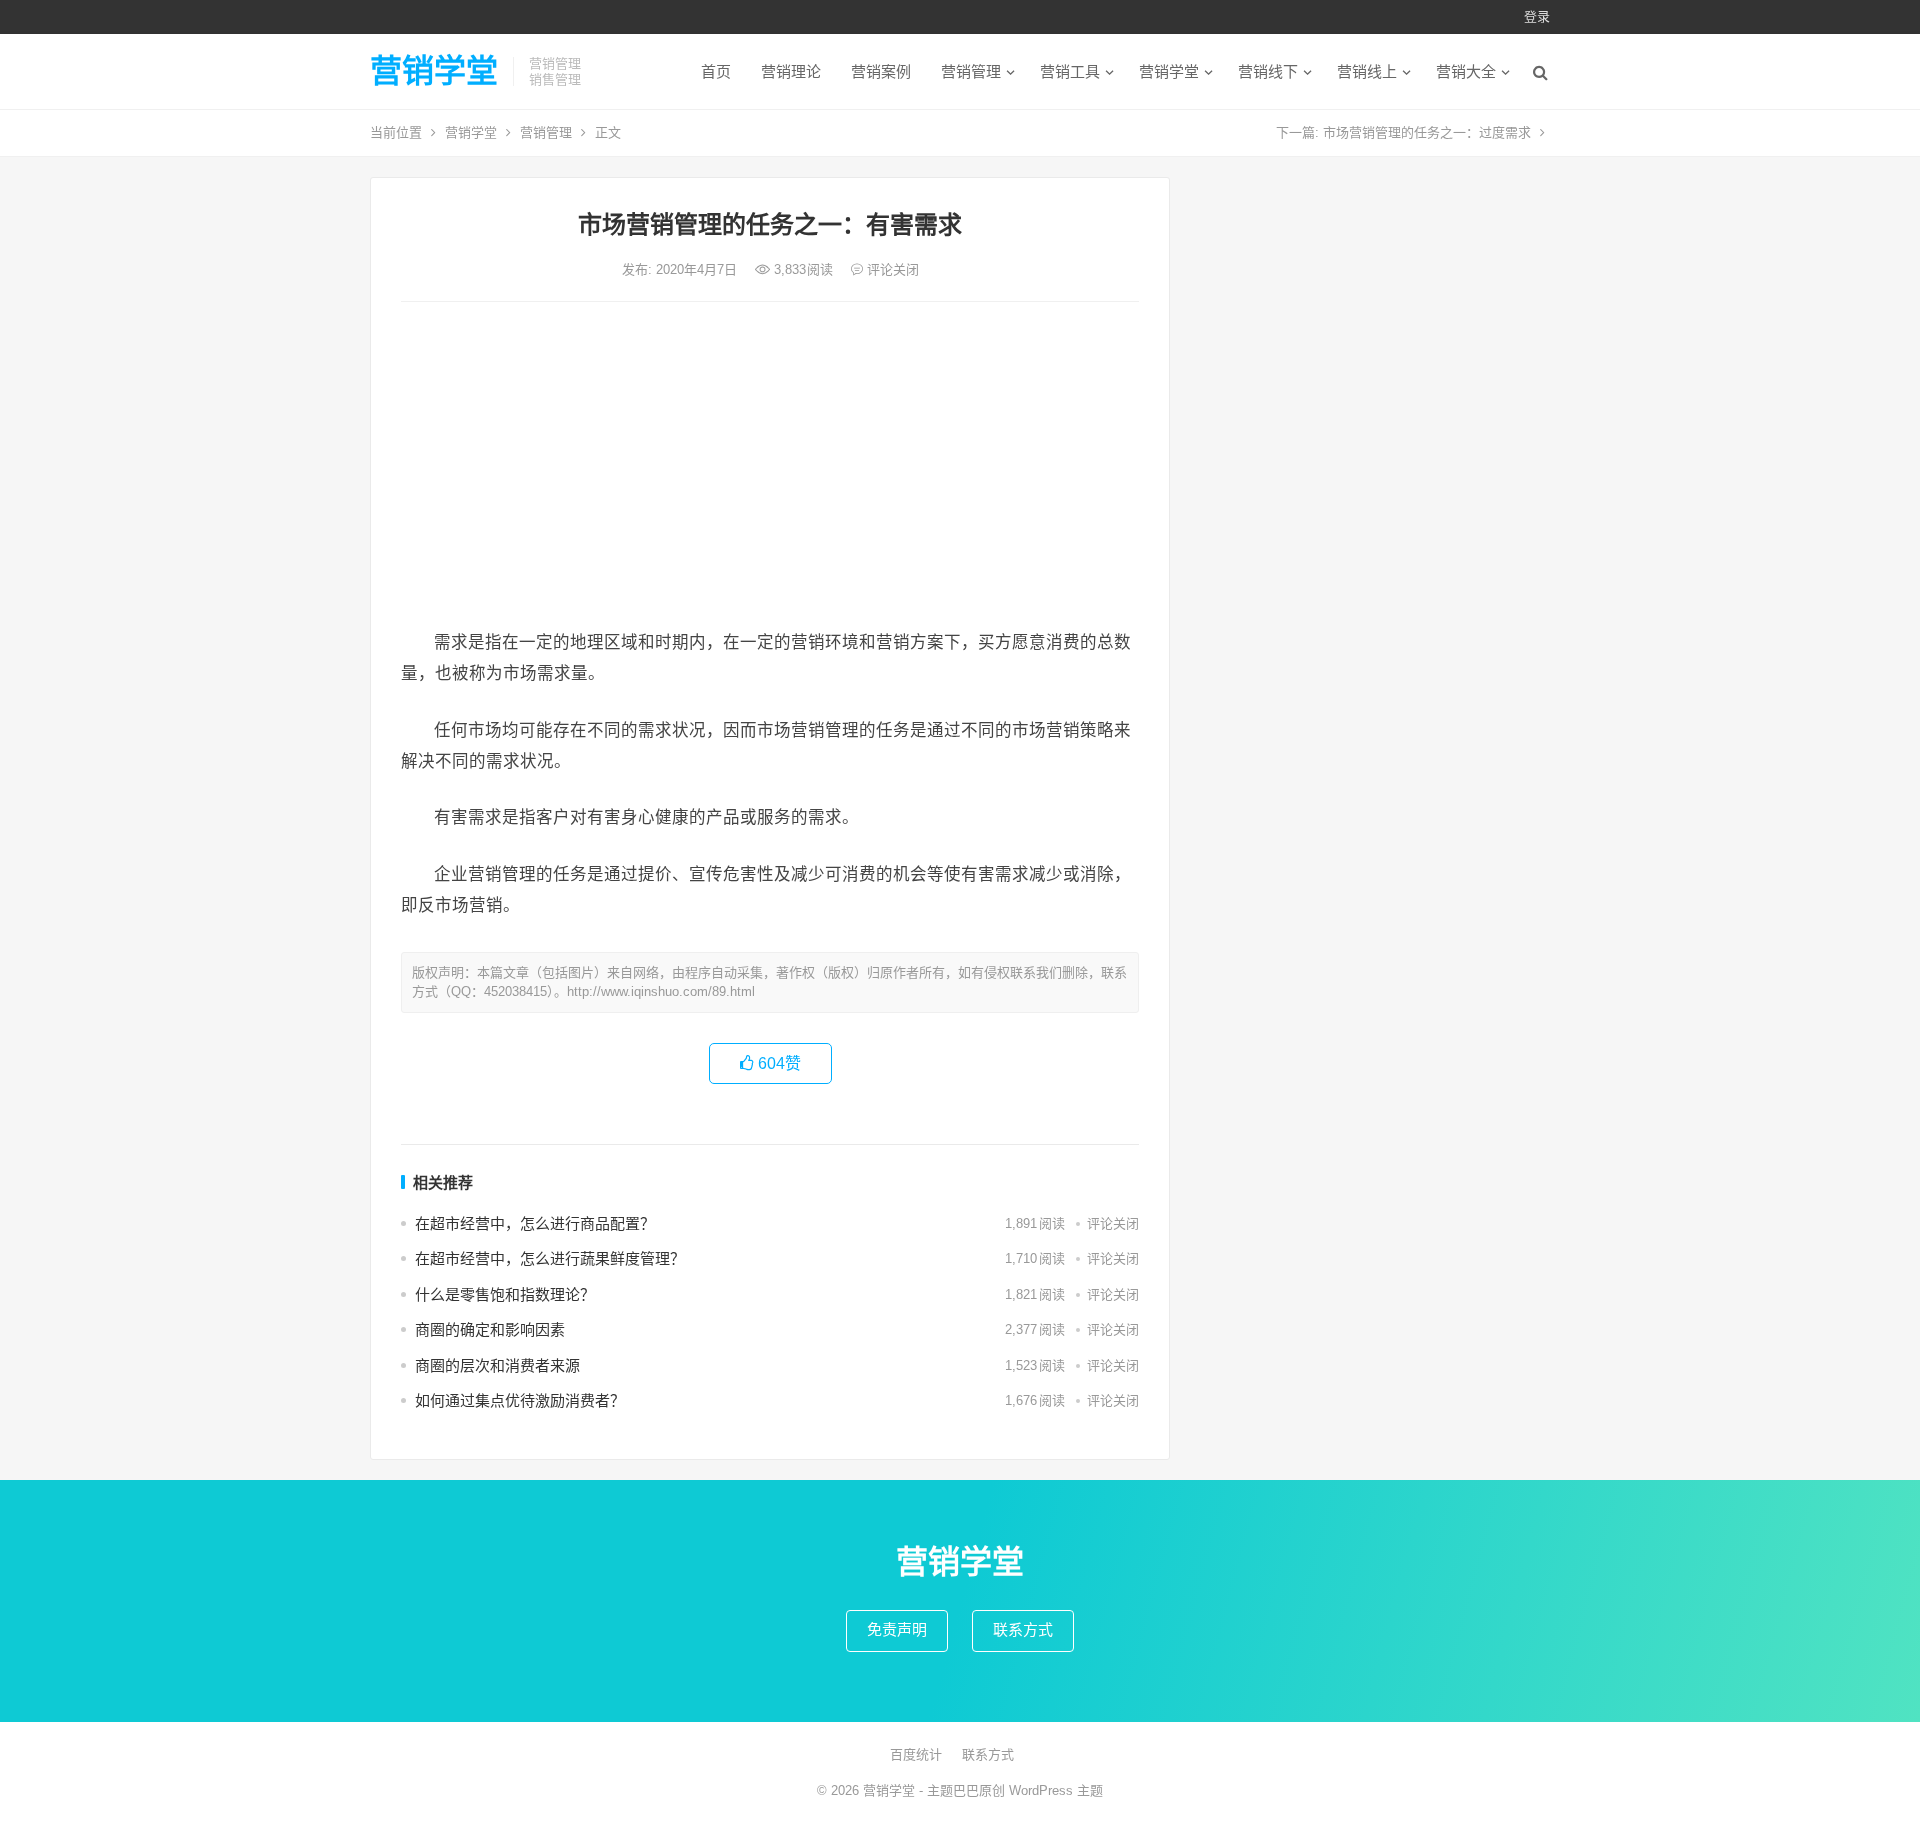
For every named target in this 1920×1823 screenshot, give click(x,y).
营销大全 (1466, 71)
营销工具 (1070, 71)
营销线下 (1268, 71)
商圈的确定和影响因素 (490, 1329)
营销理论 (791, 71)
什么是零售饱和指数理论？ (505, 1294)
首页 (716, 71)
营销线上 (1367, 71)
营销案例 (881, 71)
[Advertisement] (770, 467)
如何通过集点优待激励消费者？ (520, 1400)
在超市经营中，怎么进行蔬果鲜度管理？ (550, 1258)
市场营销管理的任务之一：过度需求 (1427, 132)
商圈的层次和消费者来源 (497, 1365)
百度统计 (916, 1754)
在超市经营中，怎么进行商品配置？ (535, 1223)
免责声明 (897, 1629)
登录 (1537, 16)
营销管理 (971, 71)
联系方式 (1023, 1629)
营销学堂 (434, 71)
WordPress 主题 (1056, 1790)
